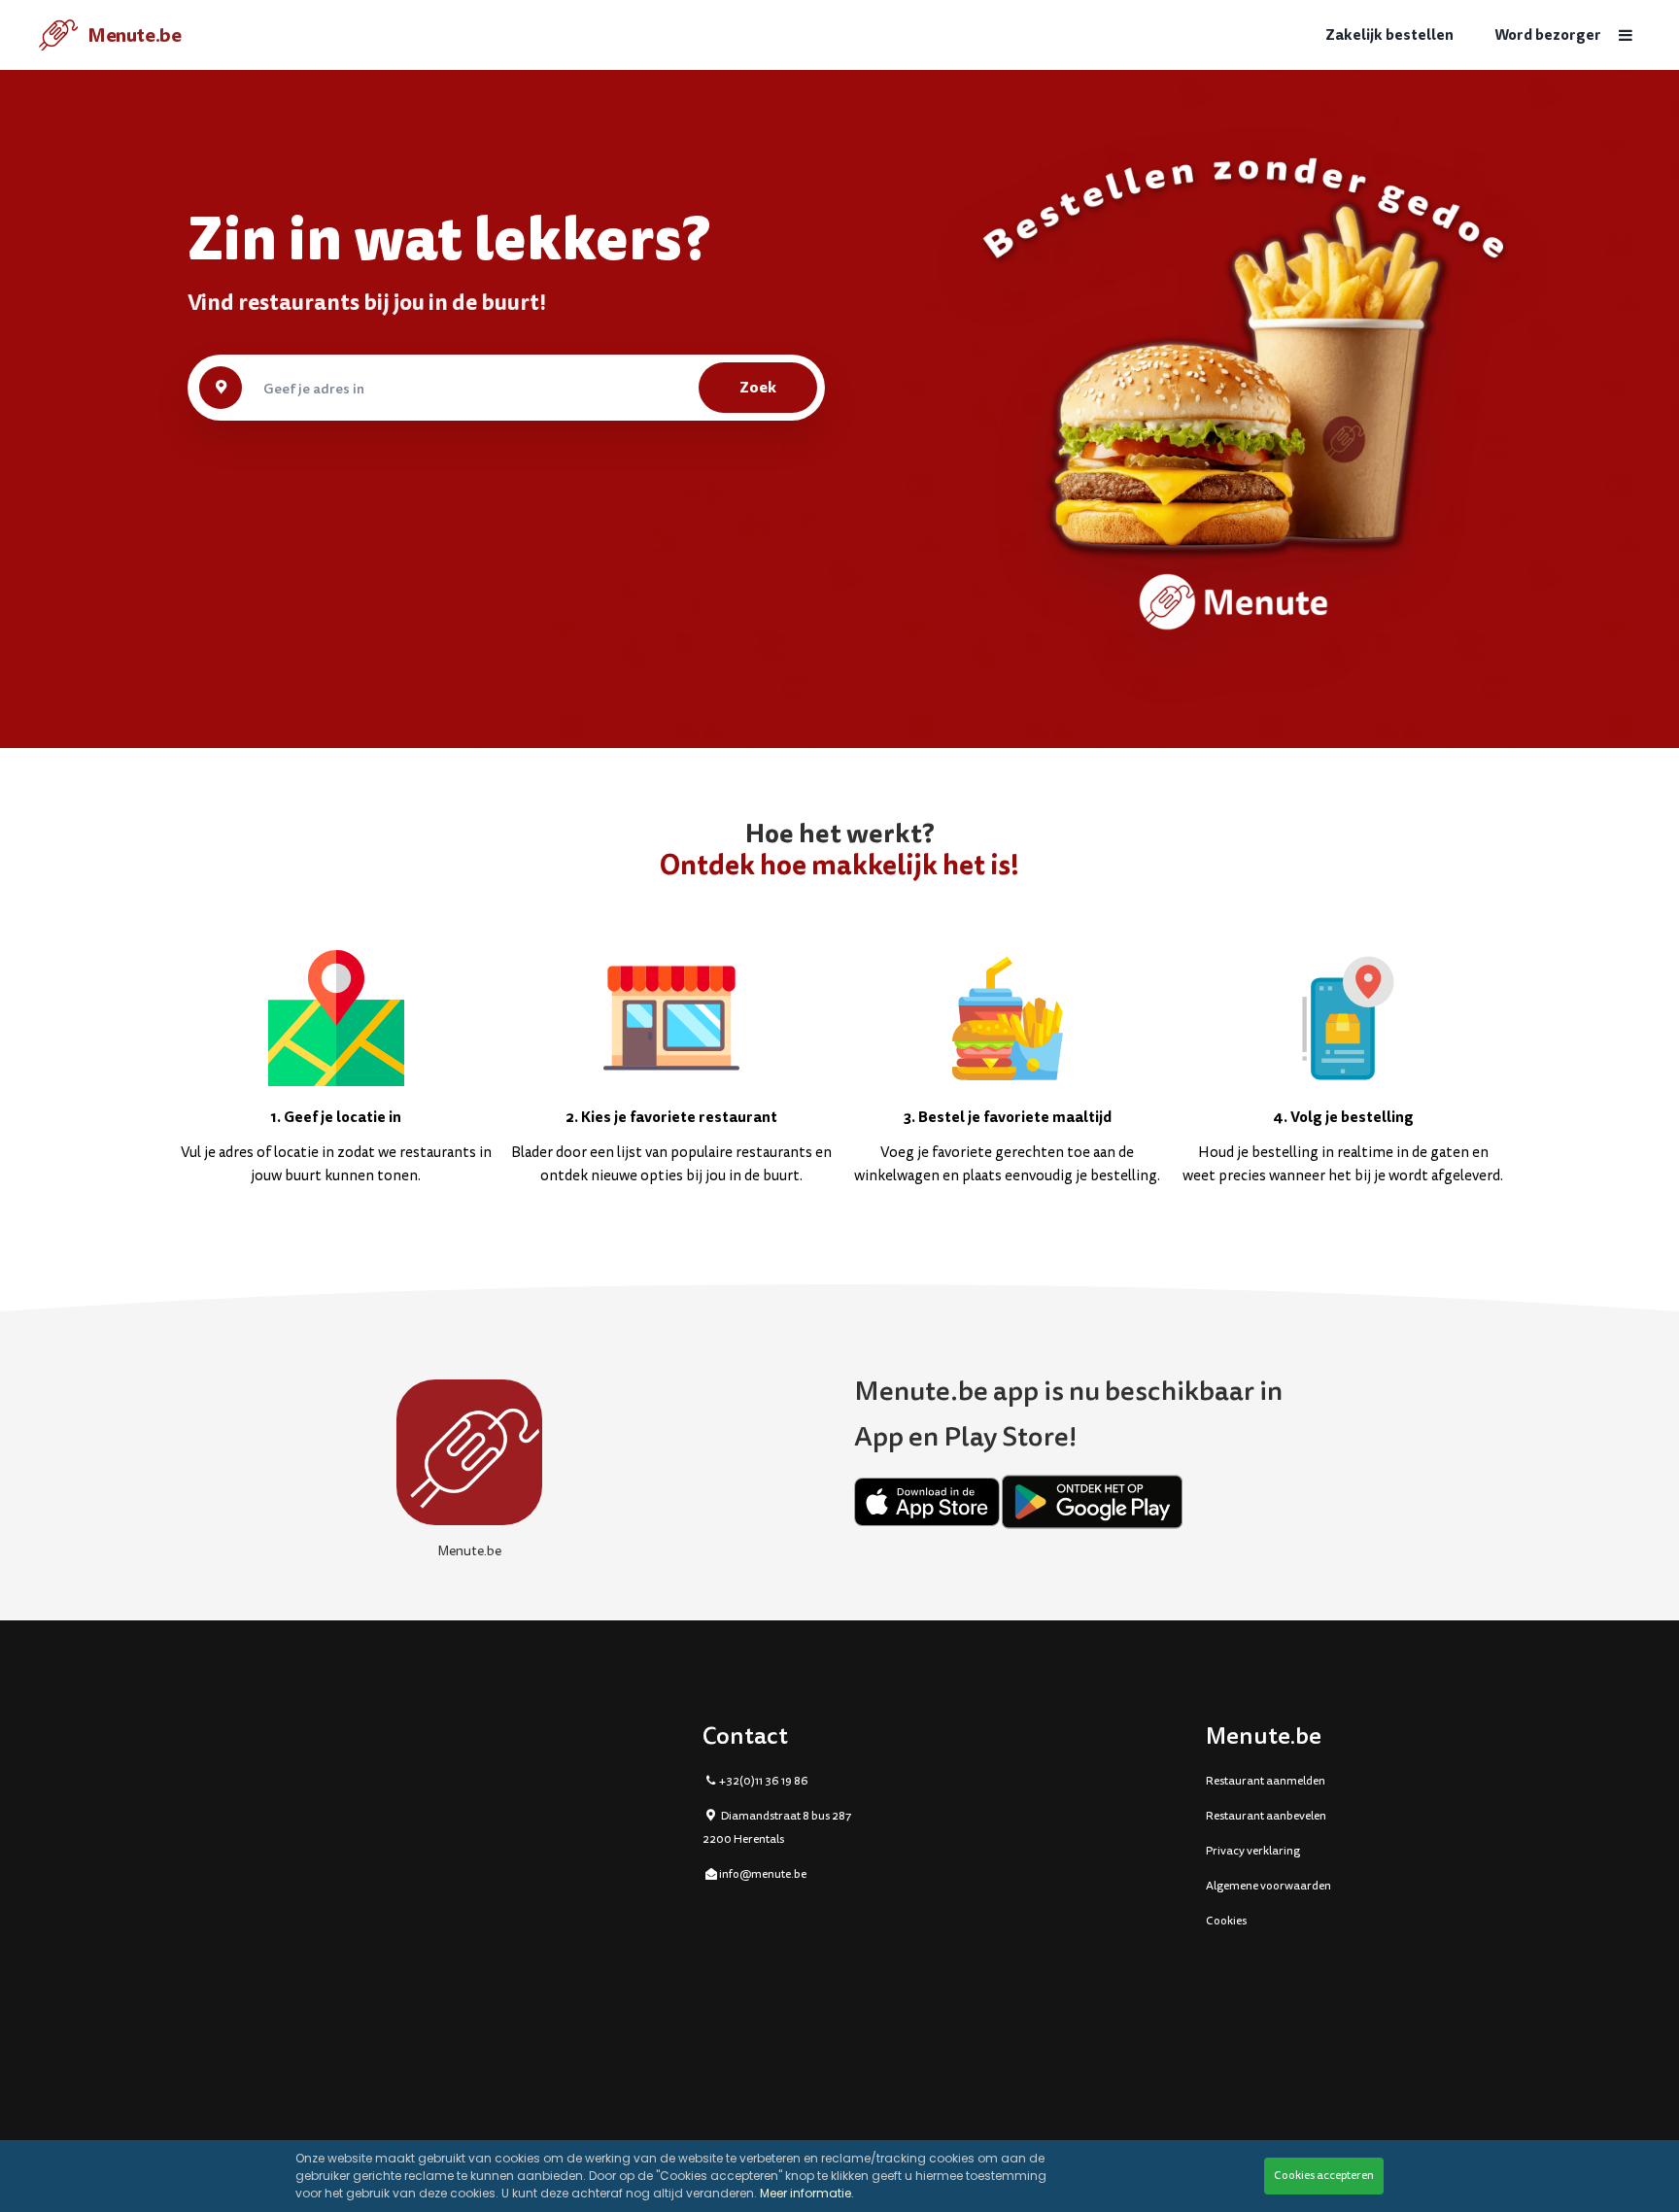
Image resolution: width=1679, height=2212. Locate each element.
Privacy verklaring (1253, 1851)
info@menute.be (763, 1874)
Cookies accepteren (1324, 2176)
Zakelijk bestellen (1389, 35)
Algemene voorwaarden (1268, 1886)
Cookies (1226, 1921)
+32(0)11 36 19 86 (764, 1781)
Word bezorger (1548, 35)
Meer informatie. (807, 2193)
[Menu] (1626, 35)
